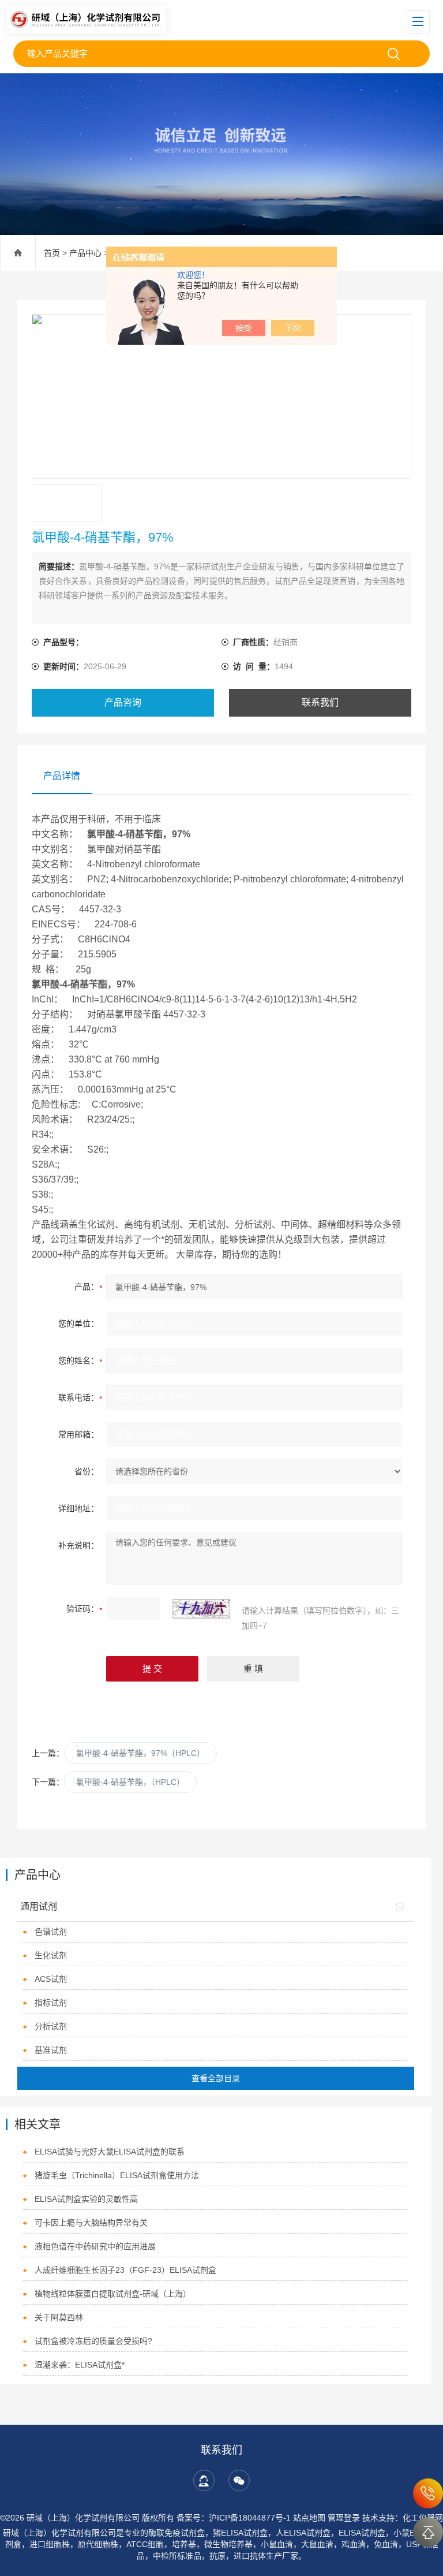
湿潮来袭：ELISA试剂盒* (80, 2365)
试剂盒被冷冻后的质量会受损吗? (93, 2341)
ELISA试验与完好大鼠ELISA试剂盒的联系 (110, 2152)
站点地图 (309, 2518)
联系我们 (320, 702)
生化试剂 (51, 1955)
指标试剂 (51, 2003)
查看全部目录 (216, 2078)
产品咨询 (123, 702)
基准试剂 (51, 2050)
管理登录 (344, 2518)
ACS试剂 (51, 1979)
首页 (52, 253)
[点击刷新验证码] (201, 1609)
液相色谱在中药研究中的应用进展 (95, 2246)
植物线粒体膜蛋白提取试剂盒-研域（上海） (113, 2294)
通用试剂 (39, 1906)
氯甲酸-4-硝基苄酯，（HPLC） (130, 1782)
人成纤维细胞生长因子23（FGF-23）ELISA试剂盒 (125, 2270)
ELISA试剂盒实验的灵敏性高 (86, 2199)
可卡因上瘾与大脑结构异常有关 (91, 2223)
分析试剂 (51, 2026)
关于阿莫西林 (59, 2317)
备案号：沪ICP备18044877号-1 (234, 2518)
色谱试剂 (51, 1932)
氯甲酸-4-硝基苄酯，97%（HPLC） (140, 1753)
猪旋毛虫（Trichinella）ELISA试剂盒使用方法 (117, 2175)
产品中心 (85, 253)
